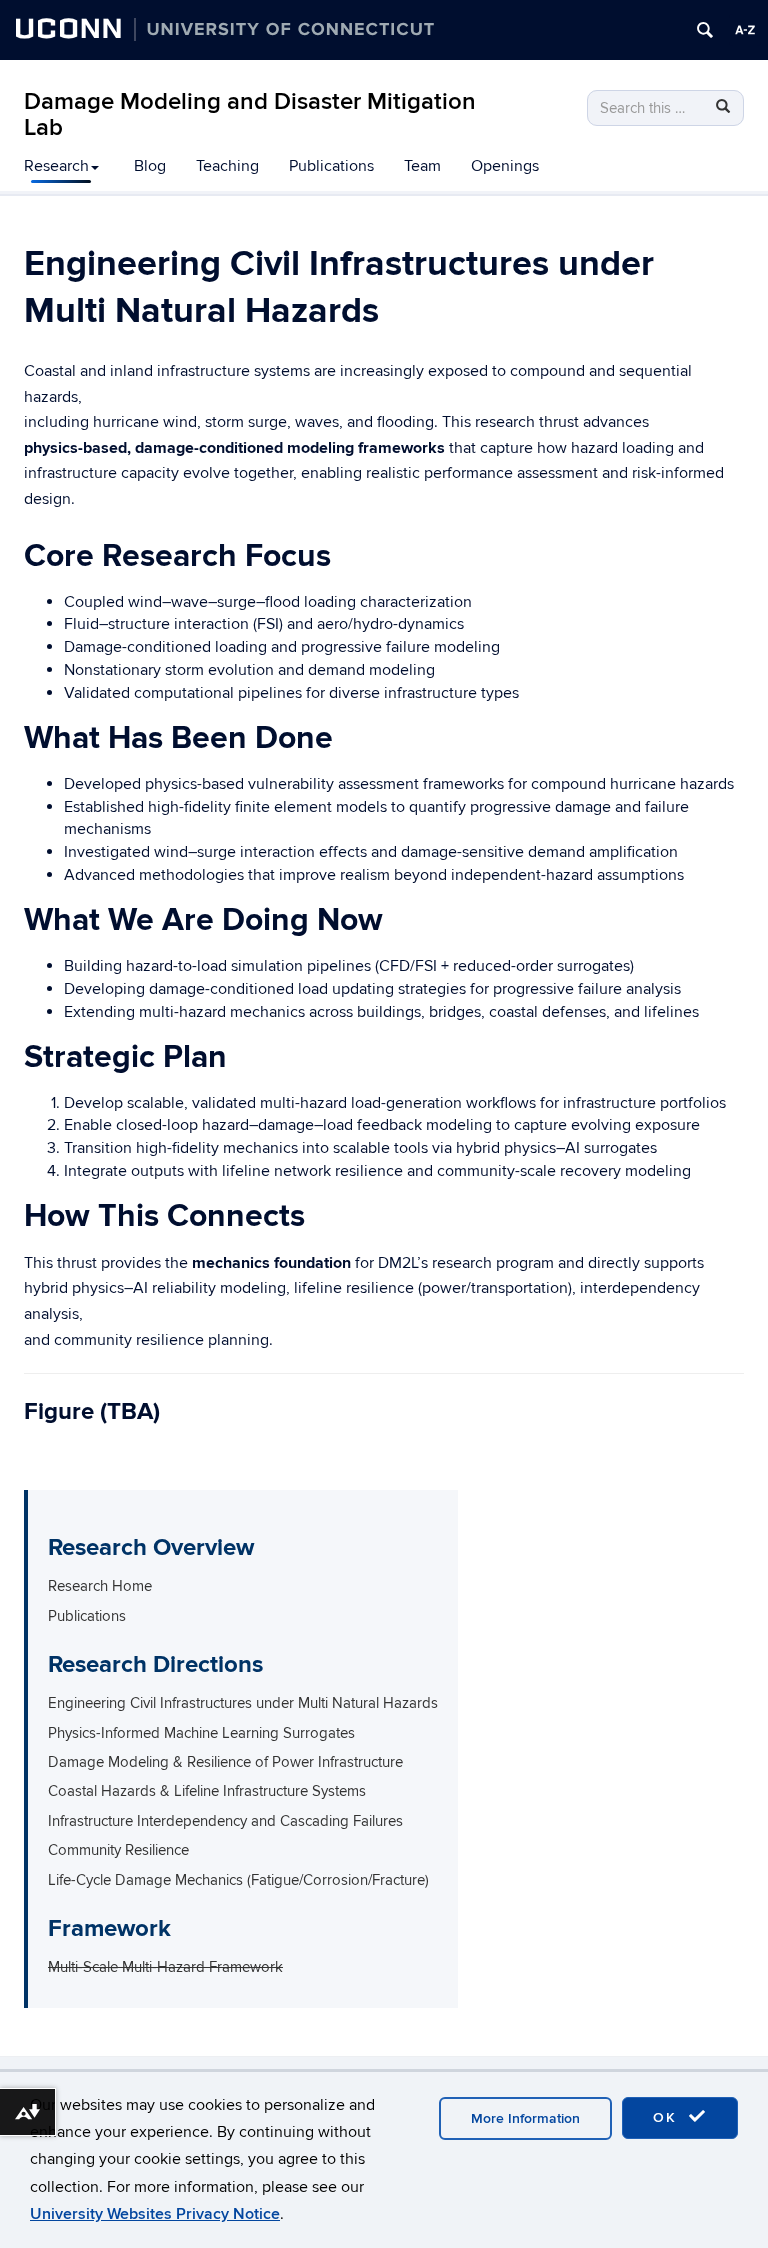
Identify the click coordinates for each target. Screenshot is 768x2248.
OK (668, 2117)
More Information (525, 2118)
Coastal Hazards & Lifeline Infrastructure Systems (207, 1791)
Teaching (227, 166)
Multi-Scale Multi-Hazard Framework (165, 1967)
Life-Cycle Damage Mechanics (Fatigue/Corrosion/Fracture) (238, 1880)
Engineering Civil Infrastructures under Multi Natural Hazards (243, 1703)
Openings (505, 166)
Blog (150, 166)
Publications (331, 166)
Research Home (100, 1586)
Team (422, 166)
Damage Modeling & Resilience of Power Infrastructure (225, 1762)
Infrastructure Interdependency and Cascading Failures (225, 1821)
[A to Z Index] (745, 30)
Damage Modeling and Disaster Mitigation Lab (250, 114)
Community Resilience (118, 1850)
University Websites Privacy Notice (155, 2214)
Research (56, 166)
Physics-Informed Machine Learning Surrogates (201, 1733)
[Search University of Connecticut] (705, 30)
